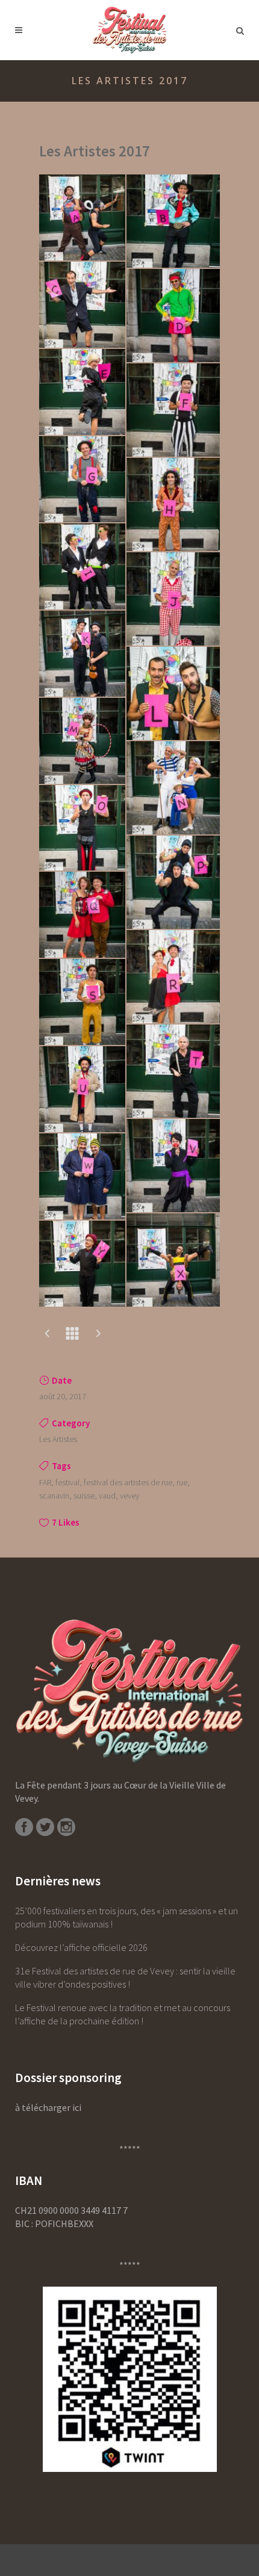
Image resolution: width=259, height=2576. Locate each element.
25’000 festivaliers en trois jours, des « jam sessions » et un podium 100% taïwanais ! (126, 1917)
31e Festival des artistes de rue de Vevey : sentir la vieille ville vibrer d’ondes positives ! (125, 1977)
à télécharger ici (48, 2107)
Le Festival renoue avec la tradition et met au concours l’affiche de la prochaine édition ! (123, 2014)
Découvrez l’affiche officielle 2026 (81, 1947)
